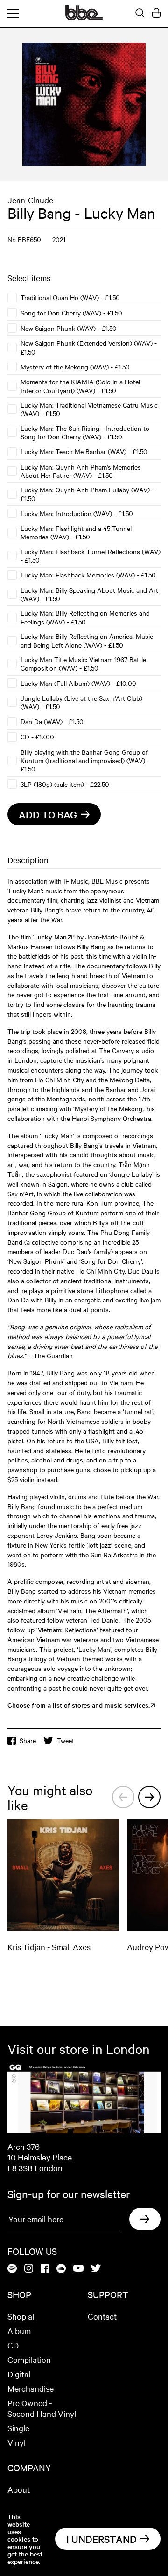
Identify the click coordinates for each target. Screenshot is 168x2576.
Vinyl (17, 2442)
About (19, 2489)
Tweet (66, 1740)
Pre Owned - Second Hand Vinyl (42, 2408)
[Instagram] (29, 2269)
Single (18, 2428)
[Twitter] (96, 2269)
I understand (101, 2539)
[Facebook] (45, 2269)
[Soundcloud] (61, 2269)
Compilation (29, 2359)
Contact (102, 2316)
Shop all (22, 2316)
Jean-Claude (30, 200)
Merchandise (31, 2388)
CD (13, 2345)
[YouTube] (78, 2269)
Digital (19, 2374)
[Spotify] (12, 2269)
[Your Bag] (156, 13)
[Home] (84, 18)
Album (19, 2331)
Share (28, 1740)
